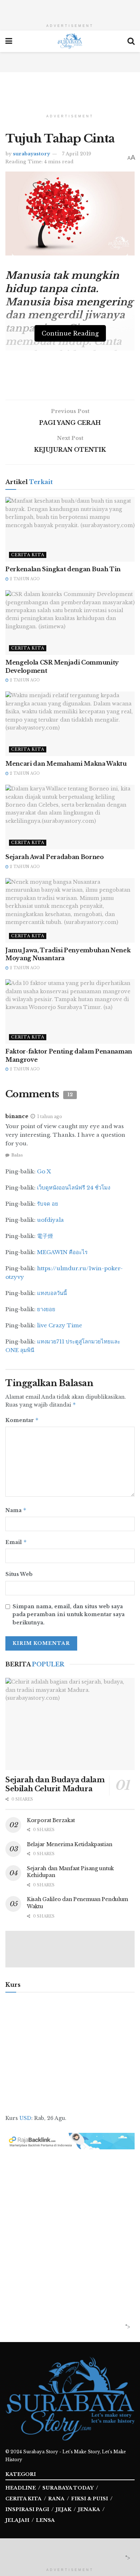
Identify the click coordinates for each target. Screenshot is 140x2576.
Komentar (22, 1420)
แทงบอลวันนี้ (52, 1293)
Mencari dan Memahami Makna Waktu (66, 764)
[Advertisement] (70, 9)
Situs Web (19, 1574)
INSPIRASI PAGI (27, 2509)
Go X (44, 1171)
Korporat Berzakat (51, 1820)
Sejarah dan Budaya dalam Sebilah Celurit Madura (55, 1784)
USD (25, 2118)
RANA (56, 2499)
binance (17, 1116)
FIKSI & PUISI (90, 2499)
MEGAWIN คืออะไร (62, 1252)
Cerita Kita (28, 555)
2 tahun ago (24, 579)
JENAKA (89, 2509)
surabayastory (31, 154)
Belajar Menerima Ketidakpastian (69, 1844)
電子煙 (45, 1236)
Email (16, 1542)
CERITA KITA (24, 2499)
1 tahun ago (50, 1116)
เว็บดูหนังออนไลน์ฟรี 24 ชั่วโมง (74, 1188)
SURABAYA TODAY (68, 2488)
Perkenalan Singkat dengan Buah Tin (63, 569)
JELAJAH (17, 2520)
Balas (17, 1155)
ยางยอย (46, 1309)
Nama (16, 1510)
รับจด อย (48, 1204)
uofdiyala (50, 1220)
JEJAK (64, 2509)
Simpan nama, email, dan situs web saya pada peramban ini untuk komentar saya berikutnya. (69, 1615)
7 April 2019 (77, 154)
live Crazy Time (60, 1325)
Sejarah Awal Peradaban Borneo (55, 857)
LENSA (45, 2520)
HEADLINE (21, 2488)
